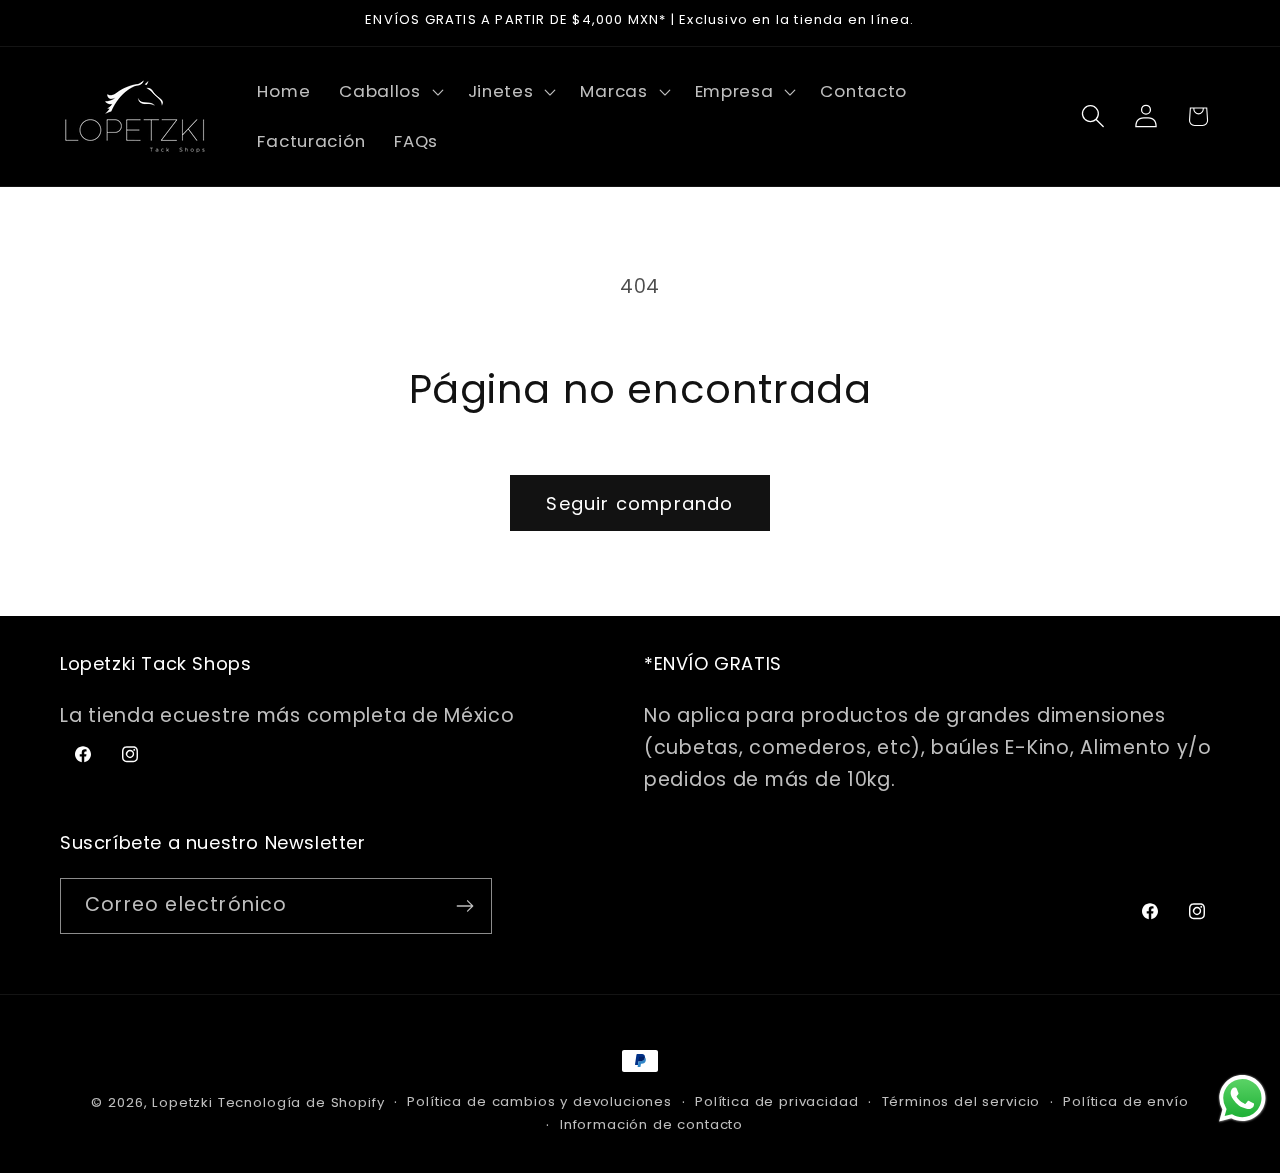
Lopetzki (182, 1102)
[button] (389, 92)
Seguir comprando (639, 503)
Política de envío (1125, 1101)
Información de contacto (651, 1124)
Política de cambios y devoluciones (539, 1101)
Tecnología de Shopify (301, 1102)
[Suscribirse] (464, 906)
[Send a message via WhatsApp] (1242, 1098)
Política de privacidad (776, 1101)
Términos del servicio (961, 1101)
